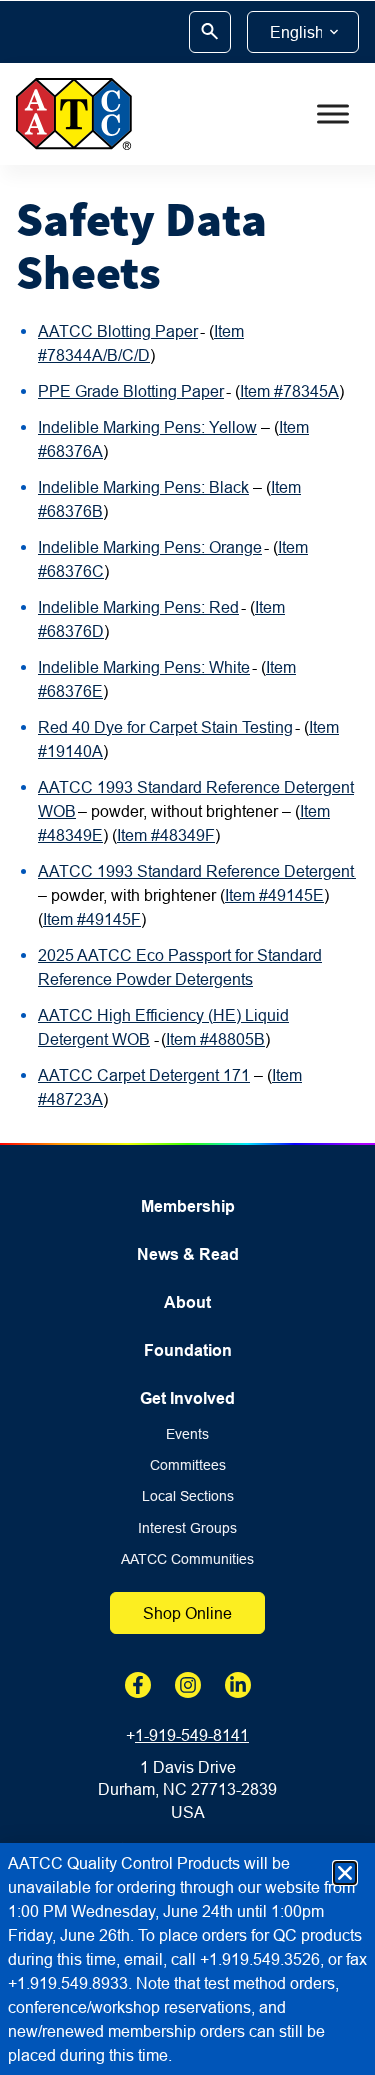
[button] (345, 1873)
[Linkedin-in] (238, 1685)
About (187, 1302)
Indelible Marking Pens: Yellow (147, 427)
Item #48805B (215, 1039)
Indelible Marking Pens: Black (143, 487)
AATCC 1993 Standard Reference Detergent (197, 871)
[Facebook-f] (138, 1685)
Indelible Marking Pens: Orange (150, 547)
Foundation (188, 1350)
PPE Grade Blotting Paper (131, 391)
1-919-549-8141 (192, 1735)
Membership (188, 1206)
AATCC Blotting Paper (118, 331)
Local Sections (188, 1496)
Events (187, 1434)
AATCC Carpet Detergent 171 (144, 1075)
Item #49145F (92, 919)
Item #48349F (166, 835)
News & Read (188, 1254)
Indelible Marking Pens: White (144, 667)
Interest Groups (187, 1528)
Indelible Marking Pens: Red (138, 607)
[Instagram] (188, 1685)
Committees (188, 1465)
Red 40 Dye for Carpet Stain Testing (165, 727)
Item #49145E (274, 895)
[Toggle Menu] (333, 114)
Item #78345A (289, 391)
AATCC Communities (187, 1559)
